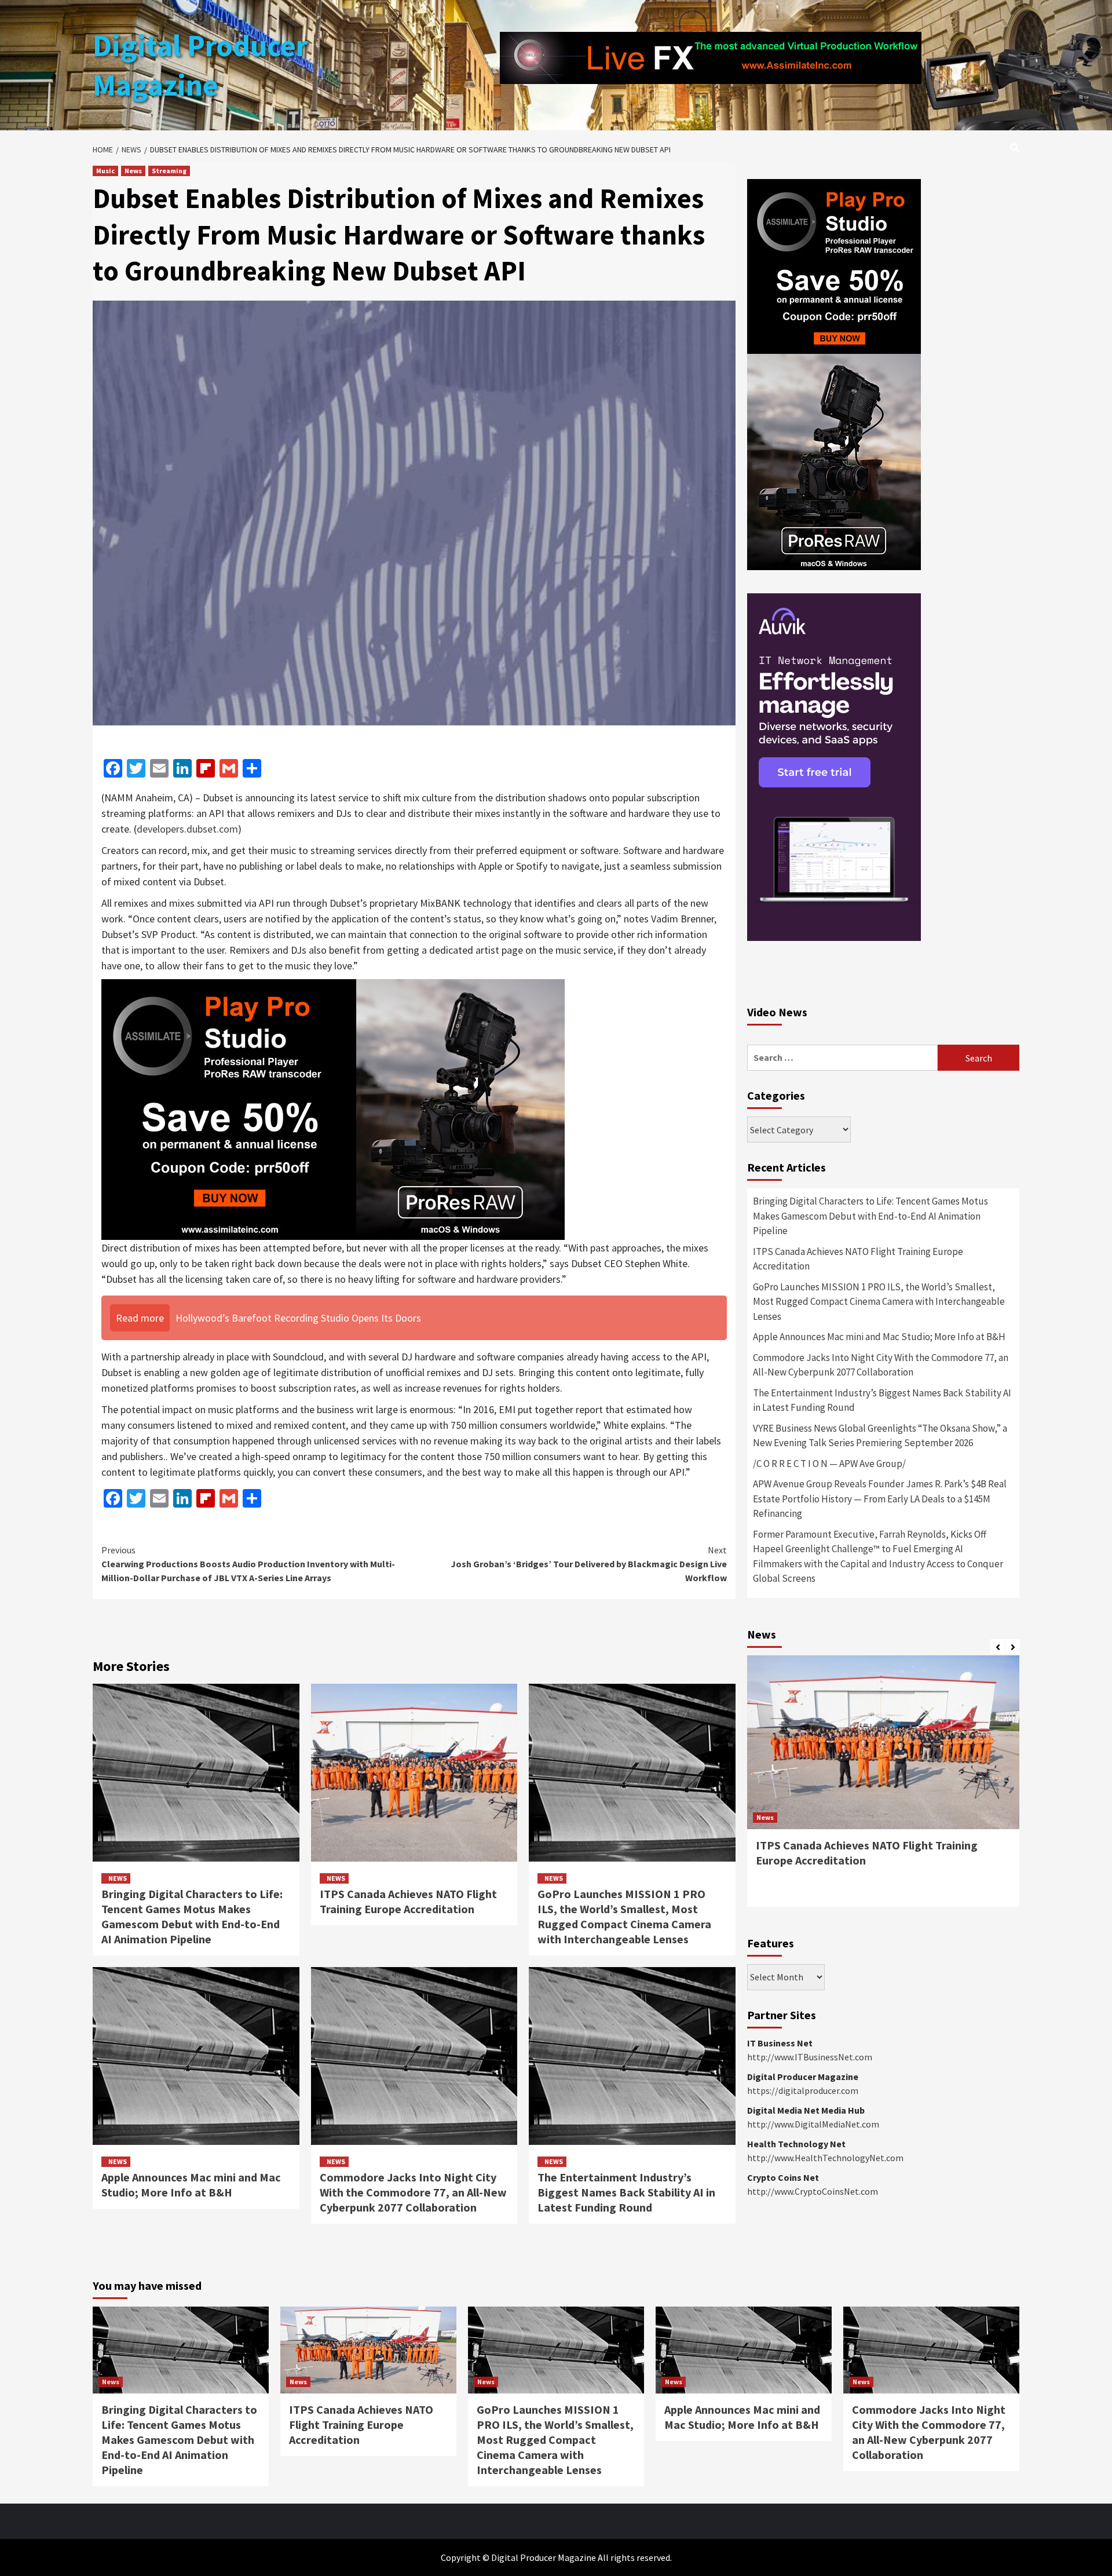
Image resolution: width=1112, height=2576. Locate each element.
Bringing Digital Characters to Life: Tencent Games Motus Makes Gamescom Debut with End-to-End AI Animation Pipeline (192, 1916)
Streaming (169, 171)
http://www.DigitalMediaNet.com (813, 2124)
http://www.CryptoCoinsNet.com (813, 2191)
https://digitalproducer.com (803, 2090)
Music (105, 171)
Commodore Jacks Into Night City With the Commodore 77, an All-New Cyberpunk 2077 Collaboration (413, 2192)
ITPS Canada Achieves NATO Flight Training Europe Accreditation (408, 1901)
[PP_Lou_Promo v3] (333, 1108)
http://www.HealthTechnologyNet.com (825, 2158)
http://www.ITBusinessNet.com (810, 2057)
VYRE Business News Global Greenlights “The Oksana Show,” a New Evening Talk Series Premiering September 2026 (880, 1436)
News (133, 171)
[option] (883, 1787)
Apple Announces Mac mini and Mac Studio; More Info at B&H (191, 2185)
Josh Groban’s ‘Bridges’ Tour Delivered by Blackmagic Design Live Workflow (589, 1564)
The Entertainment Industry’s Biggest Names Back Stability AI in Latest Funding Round (626, 2192)
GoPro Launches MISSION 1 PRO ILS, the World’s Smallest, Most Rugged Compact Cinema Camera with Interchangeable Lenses (624, 1916)
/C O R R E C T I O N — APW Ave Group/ (829, 1464)
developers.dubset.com (187, 829)
